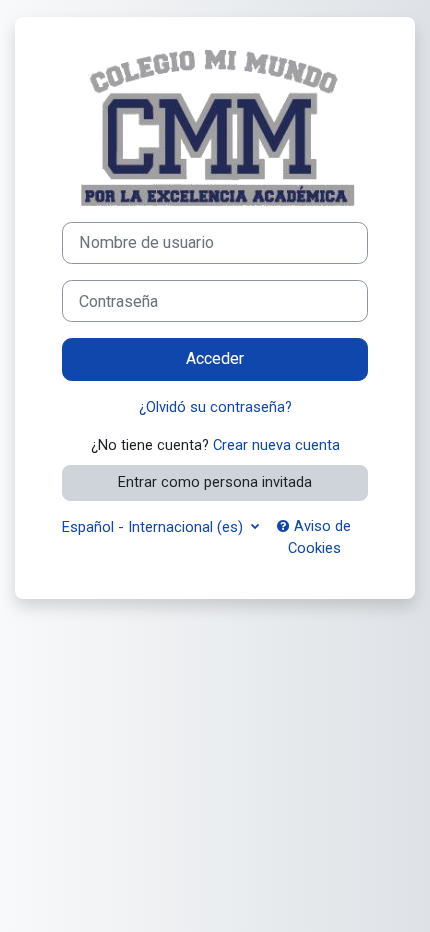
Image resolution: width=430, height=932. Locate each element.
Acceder (215, 358)
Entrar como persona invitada (215, 482)
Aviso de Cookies (320, 537)
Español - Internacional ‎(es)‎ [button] (154, 527)
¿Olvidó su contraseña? (215, 407)
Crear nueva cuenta (276, 445)
